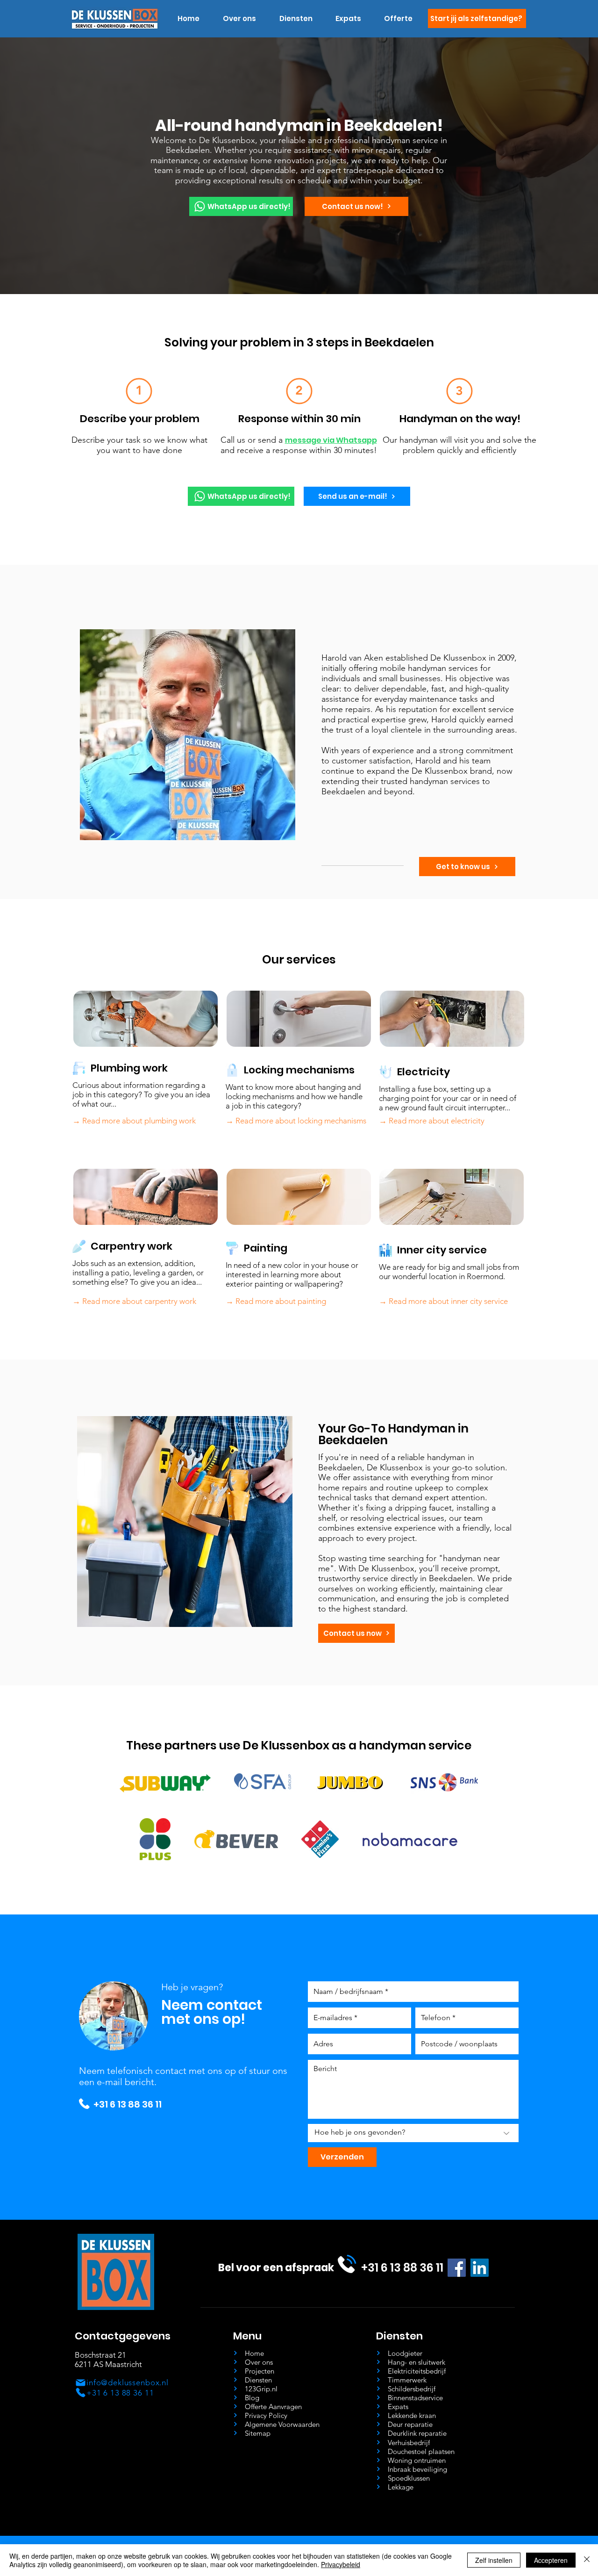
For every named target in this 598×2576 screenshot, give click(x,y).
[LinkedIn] (480, 2268)
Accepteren (551, 2560)
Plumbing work (129, 1068)
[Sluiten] (587, 2560)
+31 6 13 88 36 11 (128, 2104)
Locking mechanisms (299, 1070)
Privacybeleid (341, 2564)
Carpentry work (132, 1246)
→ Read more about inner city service (443, 1301)
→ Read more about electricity (432, 1121)
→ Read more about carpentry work (134, 1301)
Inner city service (442, 1250)
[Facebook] (457, 2268)
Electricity (424, 1072)
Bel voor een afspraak (276, 2268)
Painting (266, 1248)
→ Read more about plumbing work (134, 1121)
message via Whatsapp (331, 440)
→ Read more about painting (276, 1301)
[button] (296, 19)
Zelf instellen (494, 2560)
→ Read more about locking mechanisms (296, 1121)
